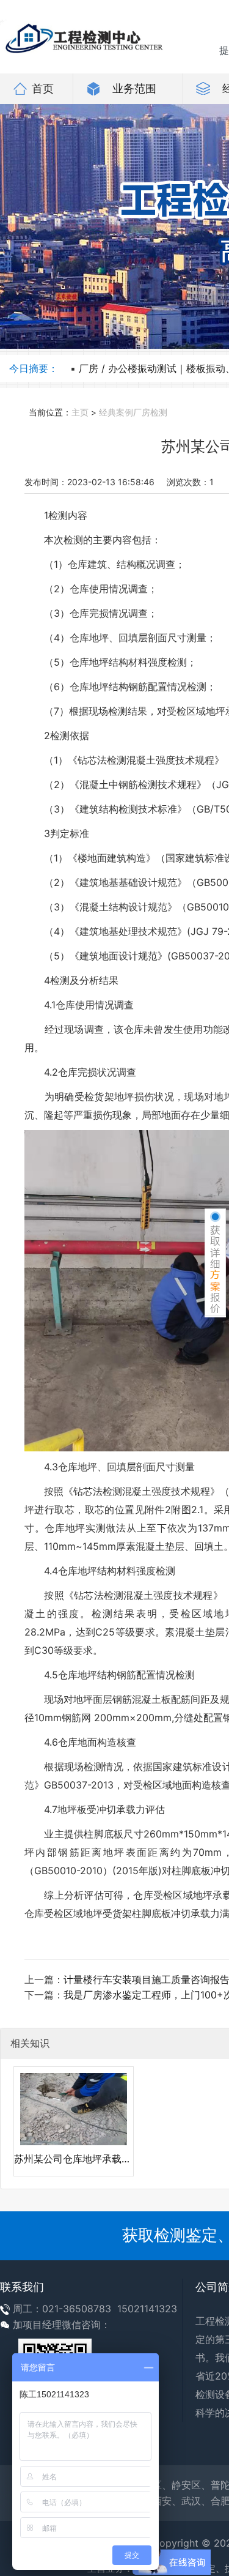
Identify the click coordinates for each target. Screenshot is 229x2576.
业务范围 (134, 88)
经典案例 (116, 412)
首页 (43, 88)
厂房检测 (150, 412)
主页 (80, 412)
